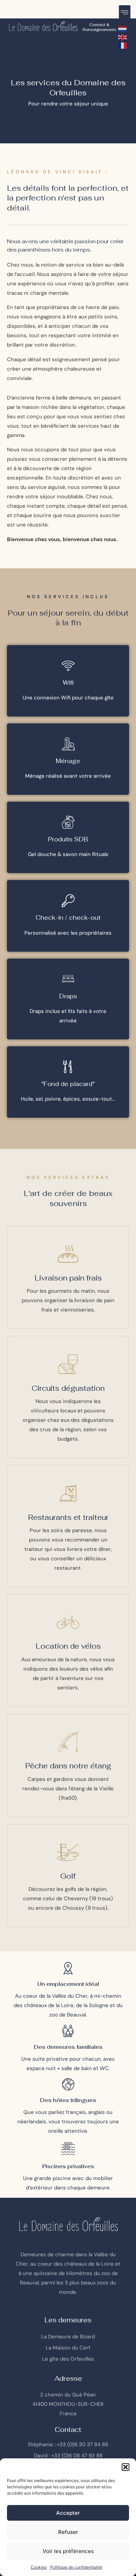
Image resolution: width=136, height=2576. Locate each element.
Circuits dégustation (68, 1388)
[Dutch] (123, 28)
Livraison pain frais (68, 1278)
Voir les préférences (68, 2551)
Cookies (39, 2567)
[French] (123, 45)
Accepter (68, 2513)
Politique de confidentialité (76, 2567)
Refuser (68, 2532)
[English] (123, 37)
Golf (68, 1876)
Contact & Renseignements (100, 27)
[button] (126, 2467)
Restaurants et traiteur (68, 1517)
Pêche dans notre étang (68, 1766)
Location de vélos (68, 1646)
